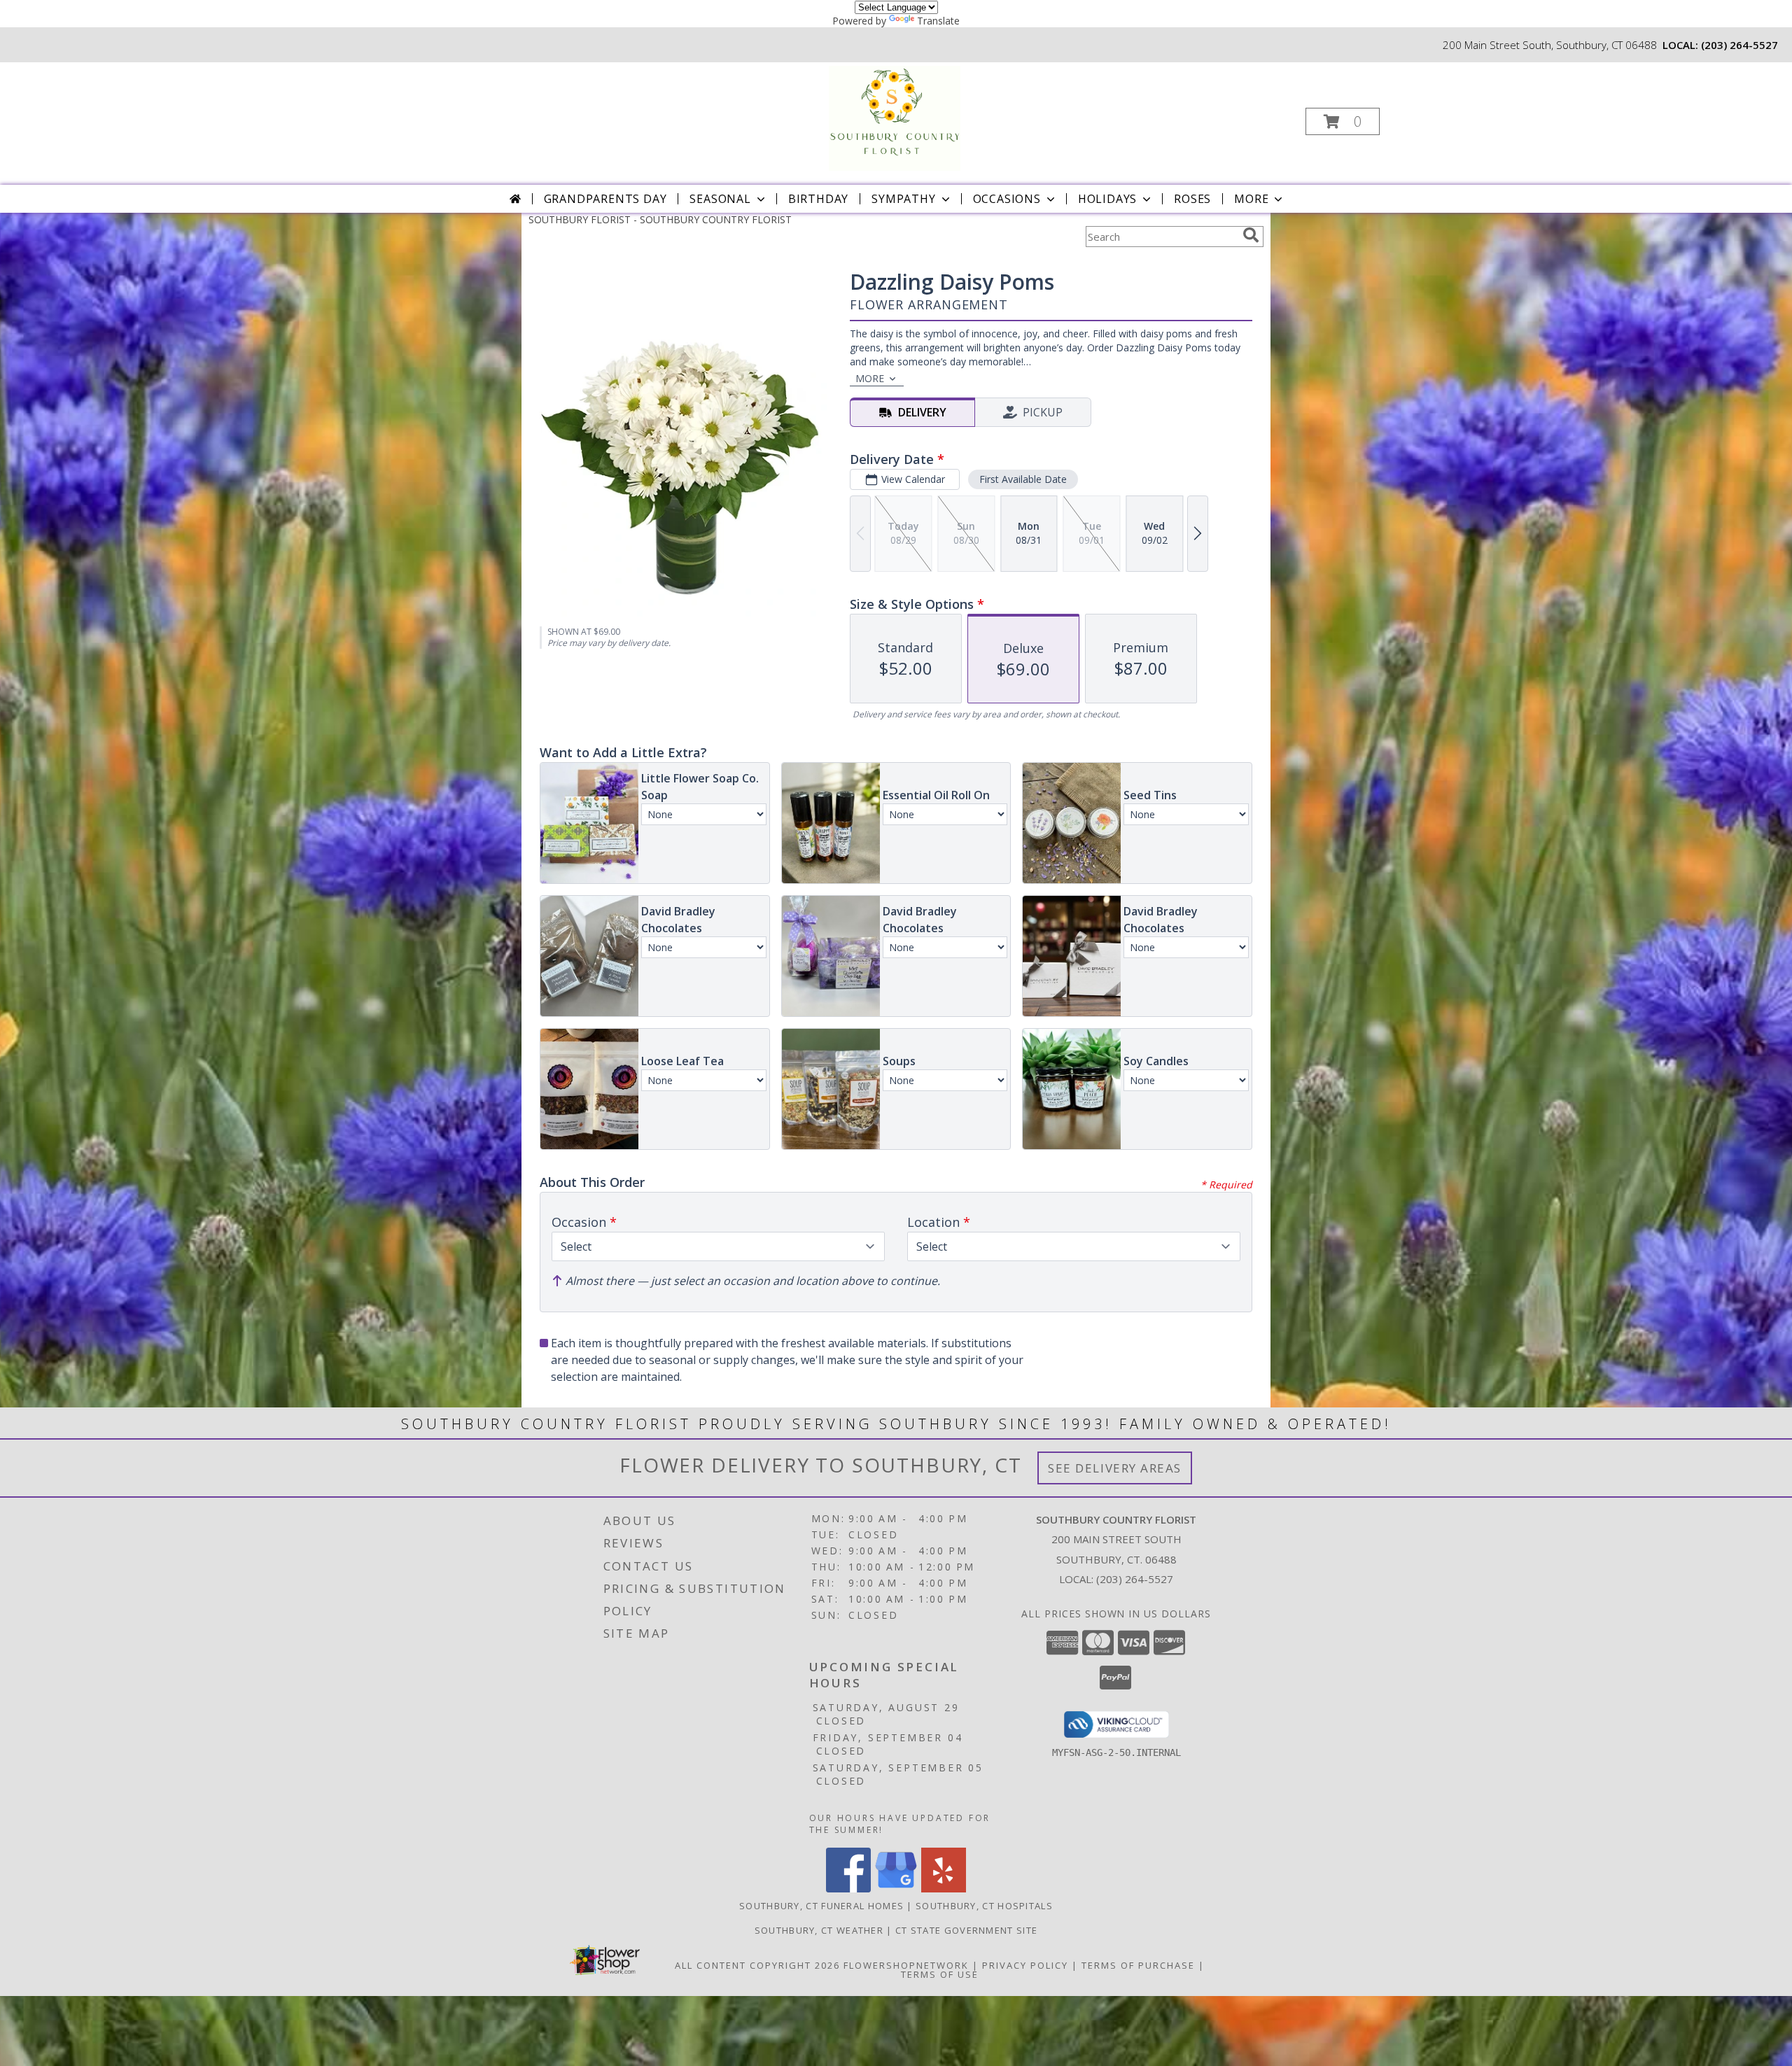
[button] (1343, 121)
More (1251, 199)
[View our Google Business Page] (896, 1889)
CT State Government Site (966, 1930)
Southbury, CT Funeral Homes (821, 1906)
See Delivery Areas (1115, 1468)
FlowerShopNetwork (906, 1965)
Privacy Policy (1025, 1965)
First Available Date (1023, 479)
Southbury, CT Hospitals (984, 1906)
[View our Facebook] (848, 1889)
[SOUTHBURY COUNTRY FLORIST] (895, 117)
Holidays (1107, 199)
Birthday (818, 199)
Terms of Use (940, 1974)
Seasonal (720, 199)
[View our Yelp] (944, 1889)
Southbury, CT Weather (819, 1930)
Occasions (1007, 199)
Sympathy (903, 199)
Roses (1192, 199)
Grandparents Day (605, 199)
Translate (938, 21)
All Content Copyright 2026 (757, 1965)
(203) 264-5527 (1739, 45)
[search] (1251, 235)
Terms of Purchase (1138, 1965)
